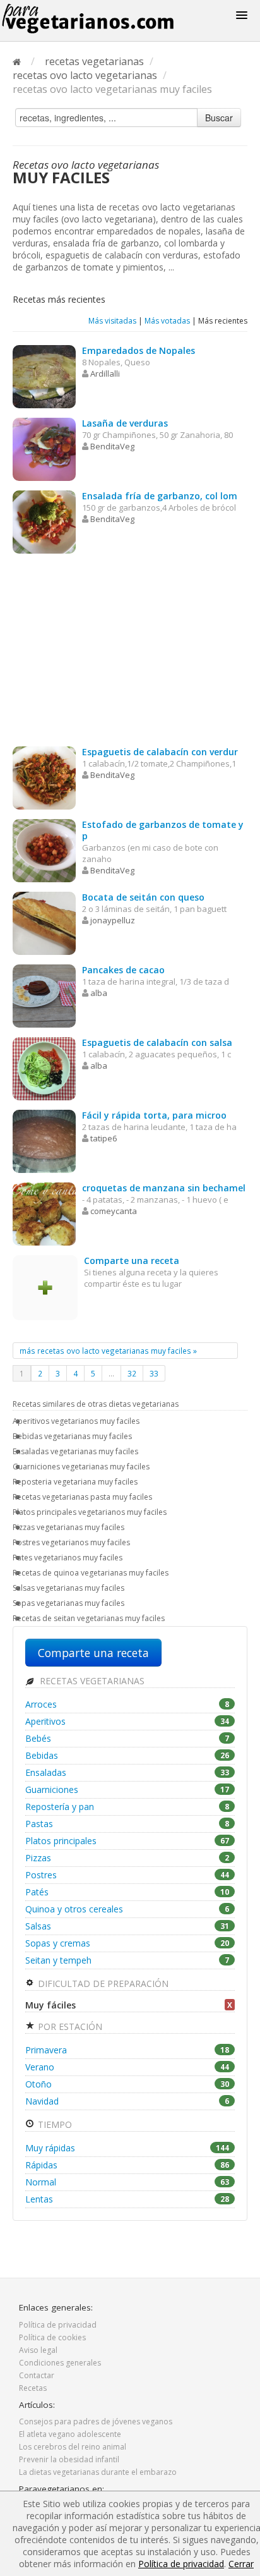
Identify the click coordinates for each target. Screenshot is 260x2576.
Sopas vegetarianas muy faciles (68, 1603)
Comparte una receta (93, 1653)
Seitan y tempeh (127, 1960)
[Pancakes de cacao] (44, 995)
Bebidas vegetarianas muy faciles (72, 1436)
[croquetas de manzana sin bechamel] (44, 1213)
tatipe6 (103, 1138)
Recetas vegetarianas (91, 1681)
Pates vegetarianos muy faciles (68, 1558)
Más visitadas (112, 321)
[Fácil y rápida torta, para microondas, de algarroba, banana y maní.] (44, 1140)
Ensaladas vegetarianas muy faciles (75, 1451)
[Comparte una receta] (45, 1286)
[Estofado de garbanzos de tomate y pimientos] (44, 850)
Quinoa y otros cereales (127, 1909)
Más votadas (167, 321)
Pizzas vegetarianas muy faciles (68, 1527)
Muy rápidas (127, 2148)
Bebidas (127, 1755)
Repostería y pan (127, 1807)
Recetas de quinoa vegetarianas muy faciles (91, 1573)
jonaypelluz (113, 920)
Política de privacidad (58, 2325)
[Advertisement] (130, 652)
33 (154, 1373)
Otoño (127, 2084)
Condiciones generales (60, 2363)
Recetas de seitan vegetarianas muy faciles (89, 1618)
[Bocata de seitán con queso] (44, 922)
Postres (127, 1875)
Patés (127, 1892)
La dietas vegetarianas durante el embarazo (98, 2472)
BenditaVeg (112, 446)
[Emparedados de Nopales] (44, 376)
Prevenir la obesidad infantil (69, 2459)
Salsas (127, 1926)
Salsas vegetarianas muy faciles (68, 1588)
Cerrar (241, 2564)
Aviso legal (38, 2350)
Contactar (37, 2375)
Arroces (127, 1704)
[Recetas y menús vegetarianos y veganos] (103, 19)
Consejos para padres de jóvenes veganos (96, 2421)
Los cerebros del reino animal (73, 2447)
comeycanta (114, 1211)
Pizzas (127, 1858)
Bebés (127, 1738)
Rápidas (127, 2165)
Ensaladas (127, 1772)
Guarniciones (127, 1789)
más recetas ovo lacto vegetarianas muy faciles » (108, 1351)
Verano (127, 2067)
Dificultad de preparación (102, 1984)
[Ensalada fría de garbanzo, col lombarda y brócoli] (44, 521)
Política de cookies (52, 2337)
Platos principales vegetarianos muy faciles (90, 1512)
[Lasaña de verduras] (44, 448)
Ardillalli (105, 374)
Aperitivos (127, 1721)
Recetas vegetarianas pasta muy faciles (82, 1497)
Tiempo (54, 2124)
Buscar (219, 118)
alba (99, 993)
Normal (127, 2182)
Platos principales (127, 1841)
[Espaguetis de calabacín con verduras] (44, 777)
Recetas (33, 2388)
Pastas (127, 1824)
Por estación (69, 2026)
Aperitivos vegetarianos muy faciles (76, 1421)
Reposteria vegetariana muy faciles (75, 1482)
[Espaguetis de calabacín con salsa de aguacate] (44, 1068)
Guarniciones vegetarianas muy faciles (81, 1467)
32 (132, 1373)
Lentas (127, 2199)
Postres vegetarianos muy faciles (71, 1542)
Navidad (127, 2101)
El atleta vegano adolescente (70, 2434)
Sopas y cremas (127, 1943)
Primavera (127, 2050)
